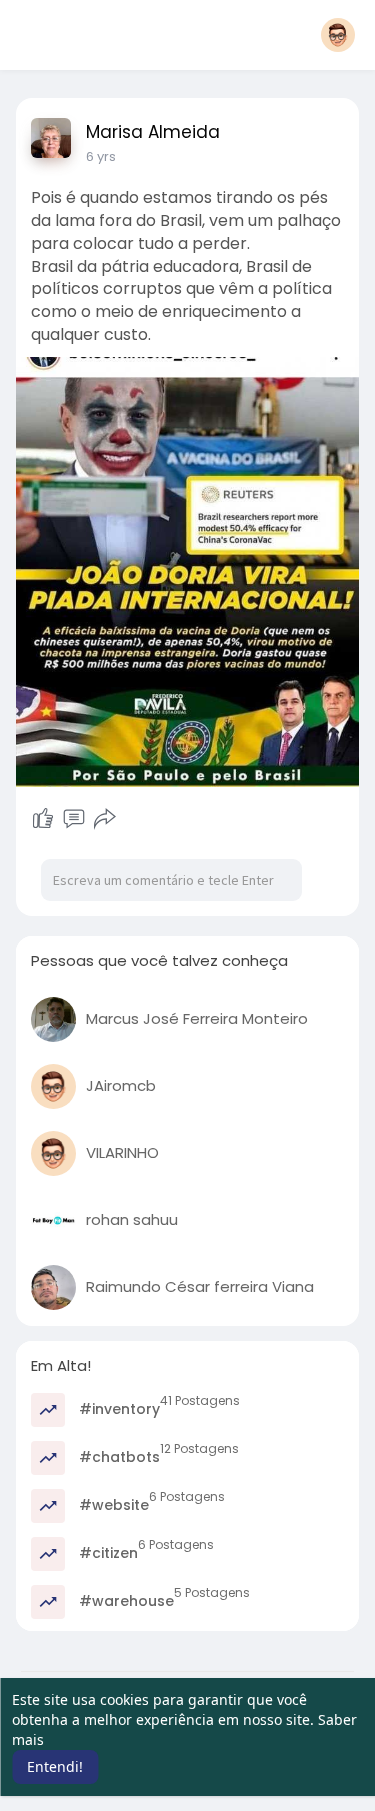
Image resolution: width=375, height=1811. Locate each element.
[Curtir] (43, 819)
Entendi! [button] (55, 1766)
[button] (338, 35)
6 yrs (101, 156)
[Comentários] (74, 819)
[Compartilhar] (105, 819)
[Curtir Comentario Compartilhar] (74, 819)
